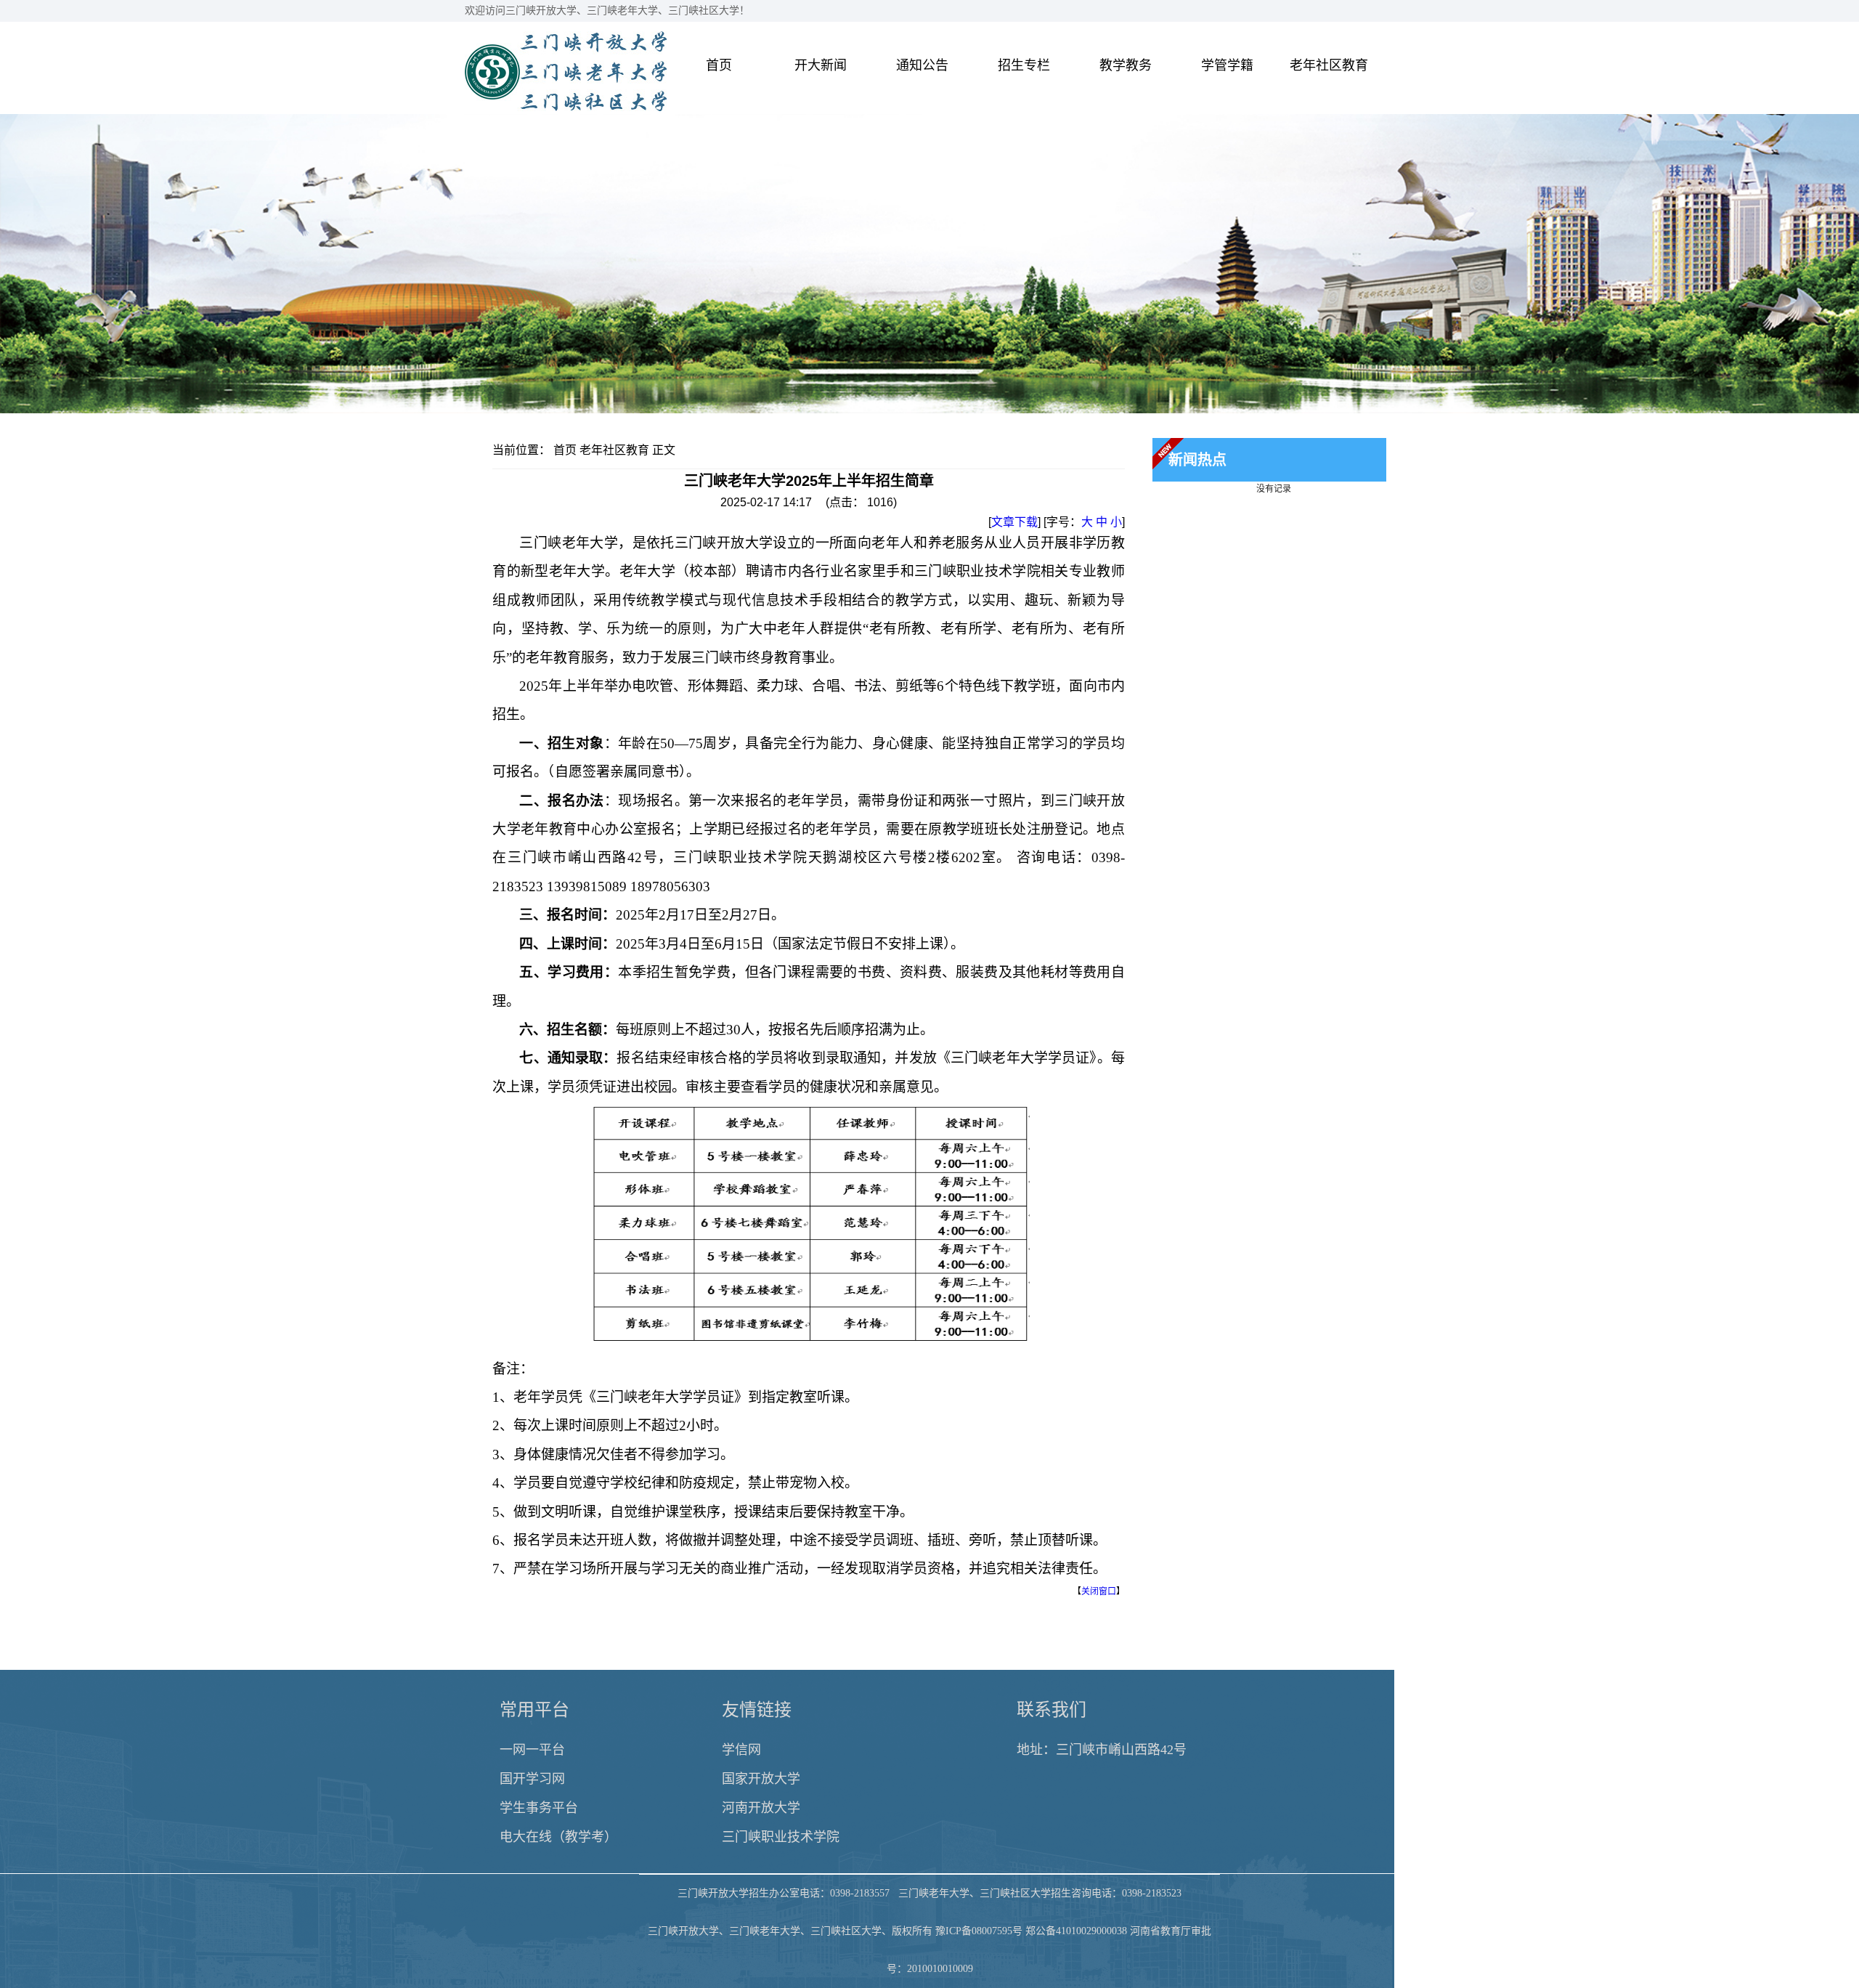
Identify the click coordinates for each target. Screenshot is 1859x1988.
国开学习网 (532, 1779)
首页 (565, 450)
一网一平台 (532, 1750)
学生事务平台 (539, 1808)
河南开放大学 (761, 1808)
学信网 (741, 1750)
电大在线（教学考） (558, 1837)
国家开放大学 (761, 1779)
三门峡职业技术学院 (781, 1837)
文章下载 (1014, 522)
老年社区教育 (614, 450)
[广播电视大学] (566, 107)
